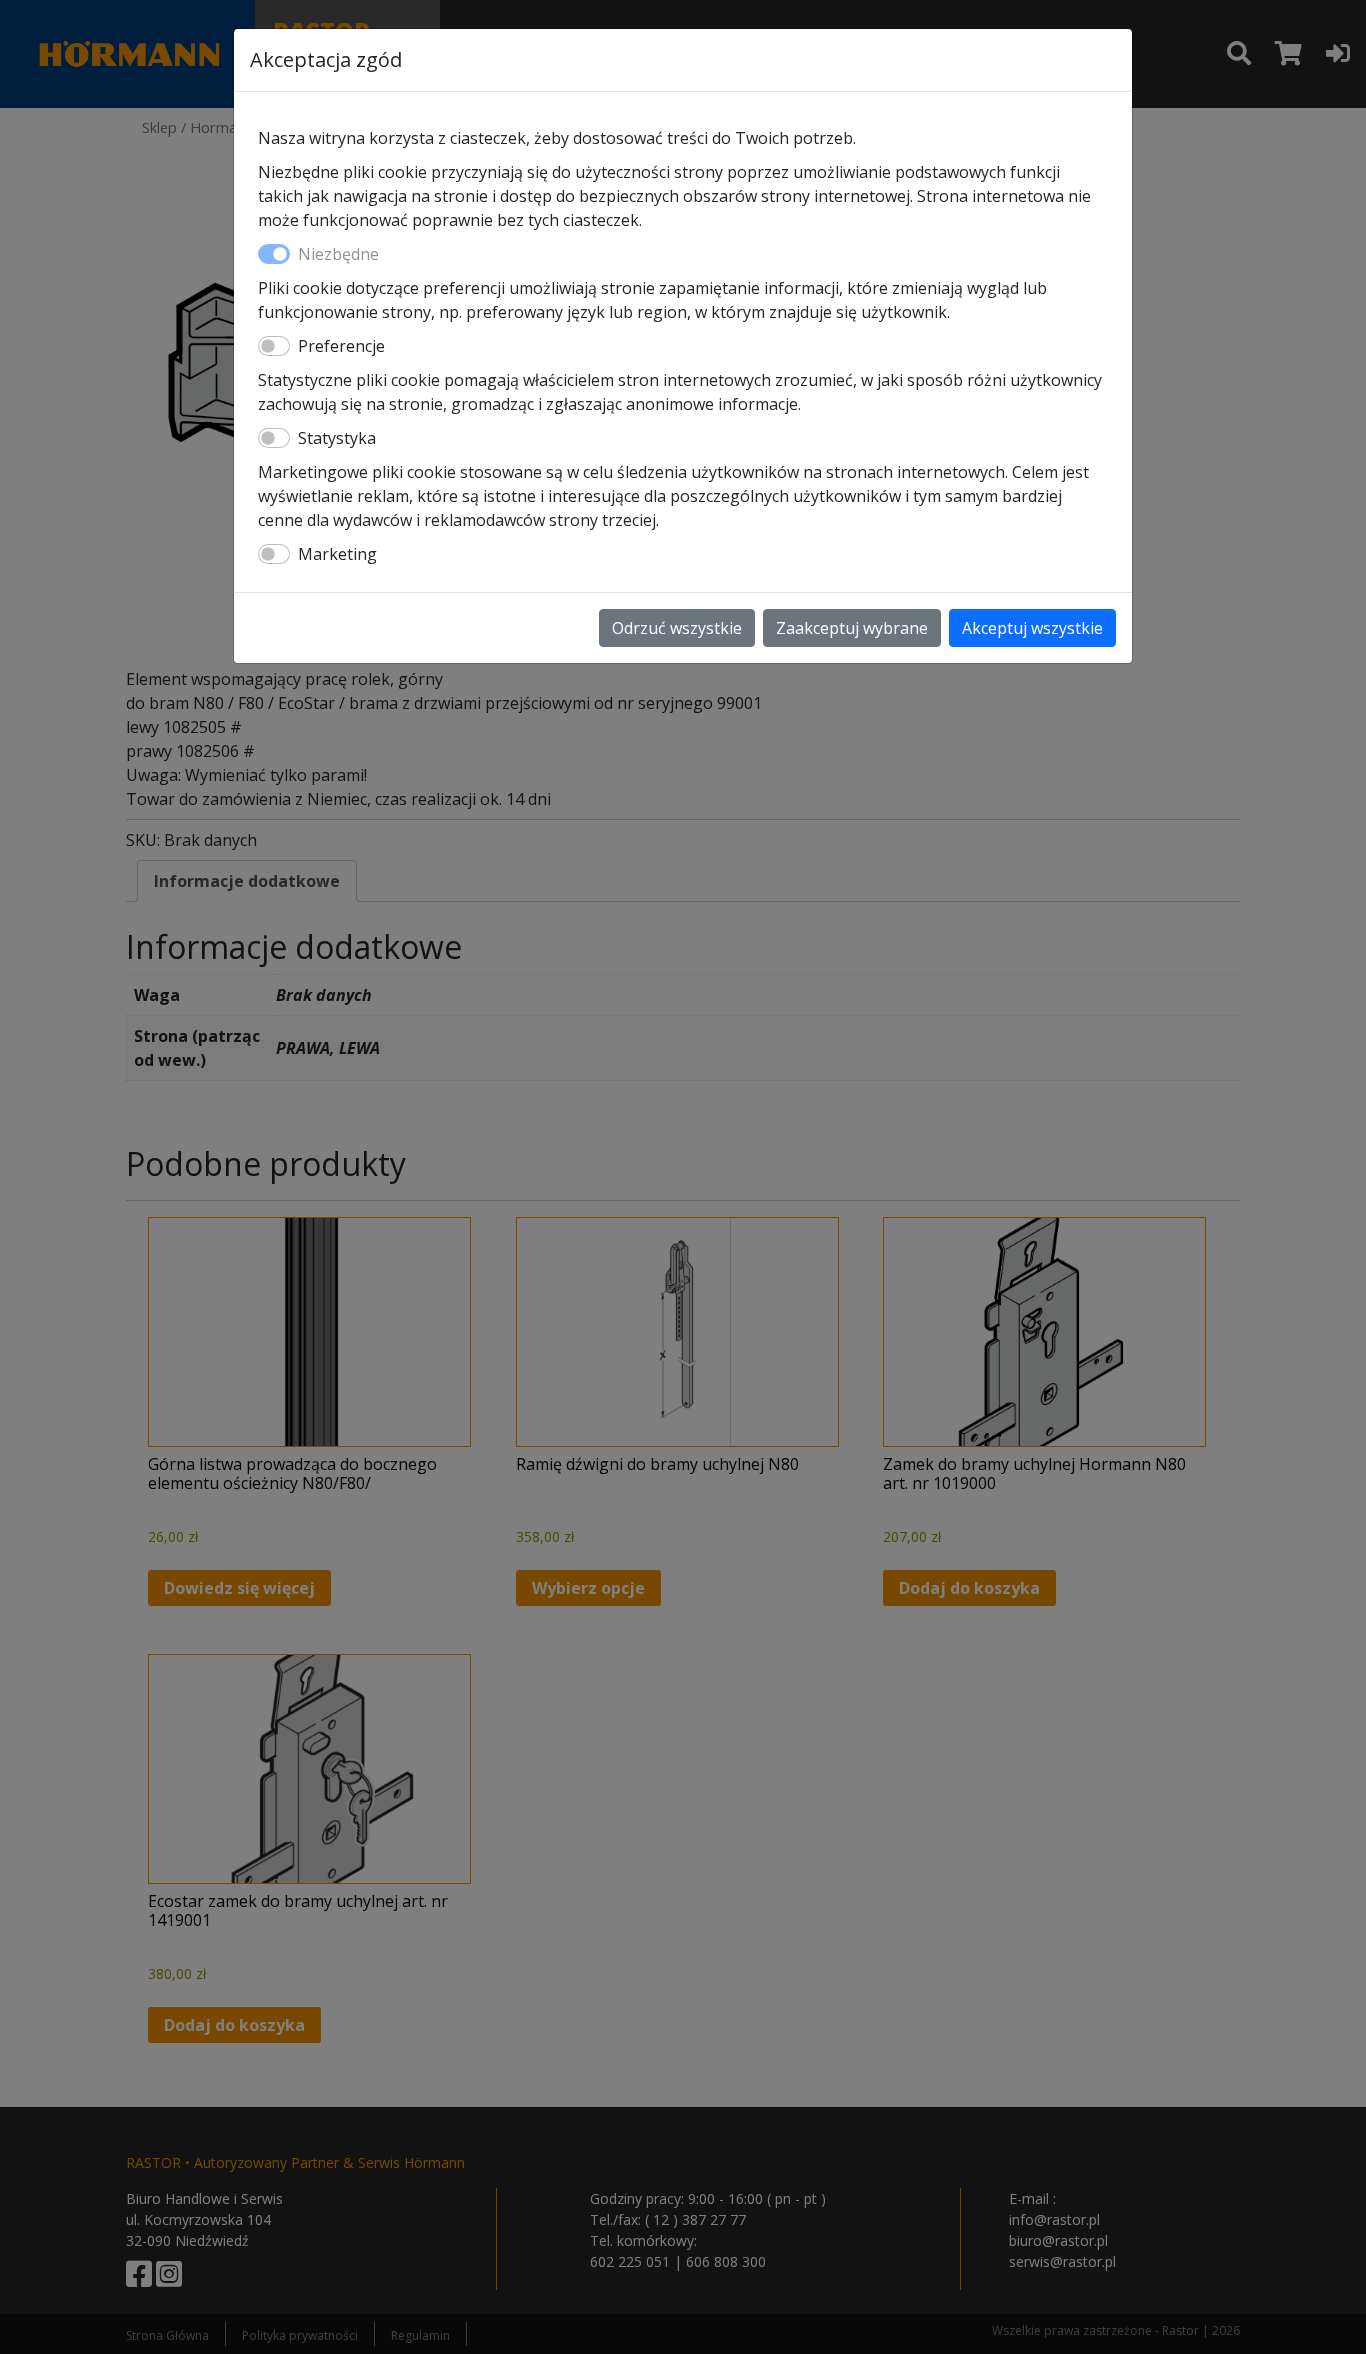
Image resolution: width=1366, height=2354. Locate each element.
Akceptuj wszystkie (1032, 628)
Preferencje (341, 346)
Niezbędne (338, 254)
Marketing (337, 554)
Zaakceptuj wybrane (852, 628)
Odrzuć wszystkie (677, 628)
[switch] (274, 346)
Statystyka (337, 438)
